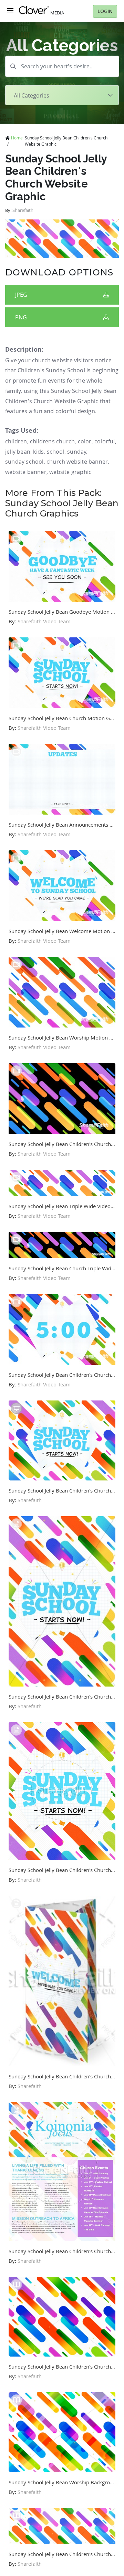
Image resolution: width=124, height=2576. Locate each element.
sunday (77, 452)
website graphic (70, 472)
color (85, 441)
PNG (21, 317)
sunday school (24, 462)
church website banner (77, 462)
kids (38, 452)
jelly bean (18, 452)
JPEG (21, 295)
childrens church (52, 441)
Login (105, 11)
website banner (26, 472)
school (56, 452)
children (16, 441)
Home (17, 138)
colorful (105, 441)
